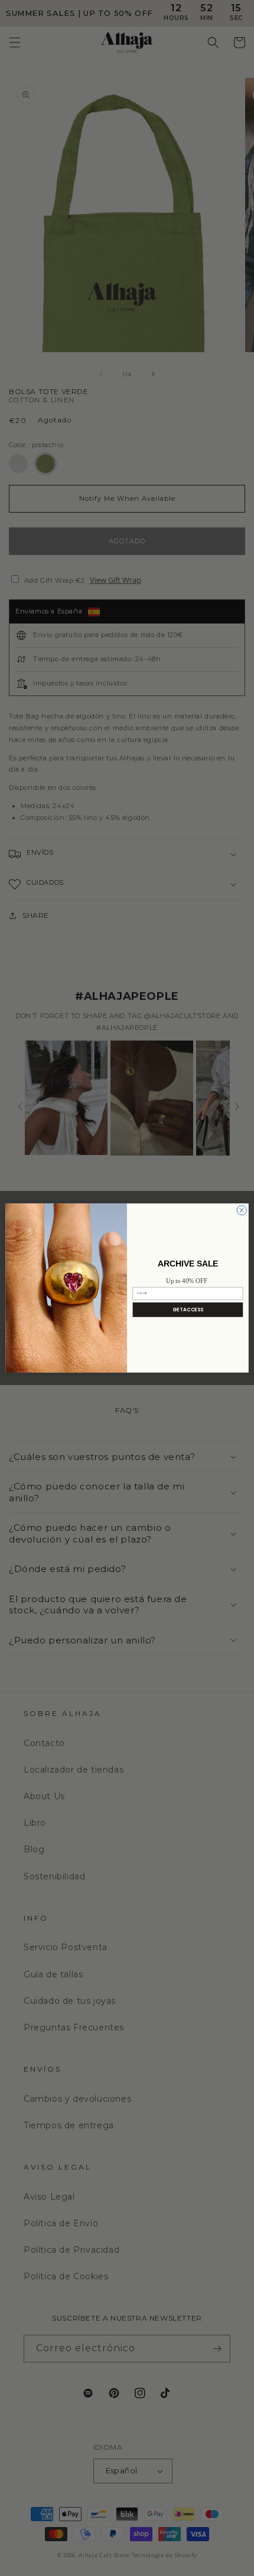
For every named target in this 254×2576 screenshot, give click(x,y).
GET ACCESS (188, 1309)
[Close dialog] (242, 1210)
